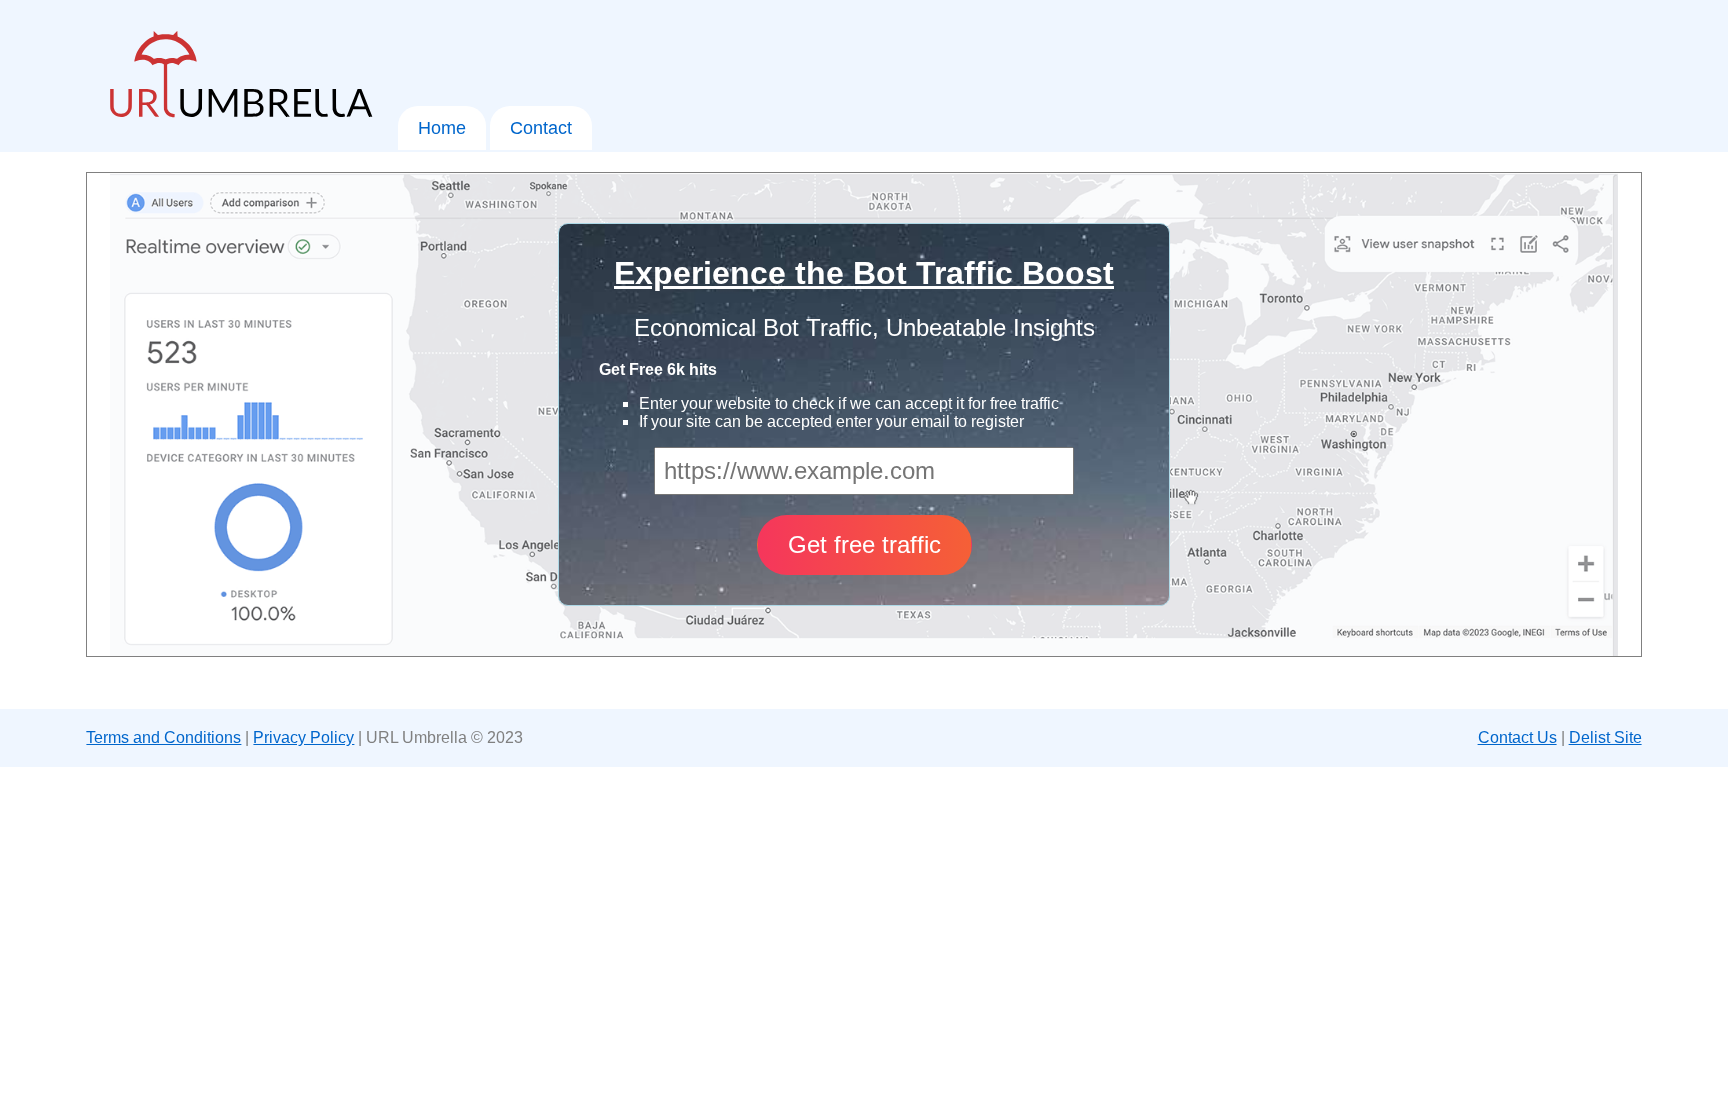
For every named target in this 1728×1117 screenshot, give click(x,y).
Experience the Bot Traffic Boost (864, 273)
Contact (541, 128)
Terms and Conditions (163, 737)
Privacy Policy (303, 737)
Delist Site (1605, 737)
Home (442, 128)
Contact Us (1517, 737)
